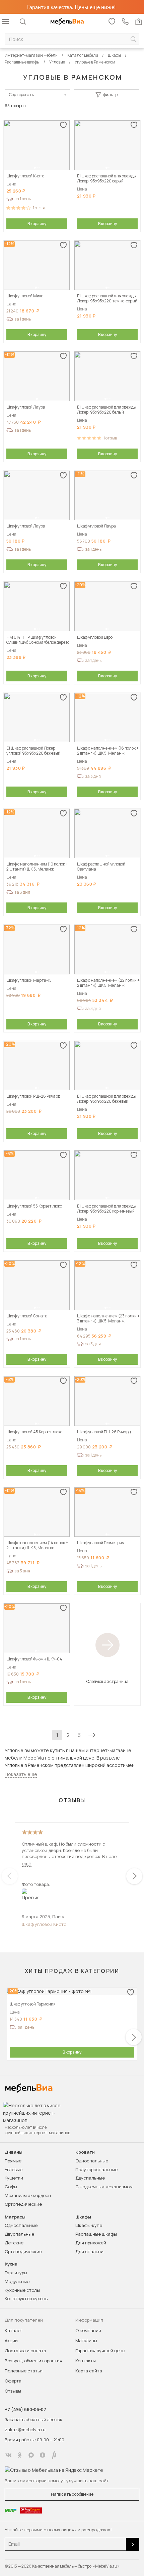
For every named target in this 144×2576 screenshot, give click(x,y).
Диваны (14, 2152)
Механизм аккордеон (28, 2195)
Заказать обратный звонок (33, 2419)
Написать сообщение (72, 2494)
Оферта (13, 2381)
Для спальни (89, 2251)
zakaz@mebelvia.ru (25, 2430)
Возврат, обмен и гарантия (33, 2361)
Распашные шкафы (96, 2234)
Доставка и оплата (25, 2351)
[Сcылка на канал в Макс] (31, 2455)
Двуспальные (90, 2178)
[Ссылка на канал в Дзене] (43, 2455)
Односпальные (92, 2161)
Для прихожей (91, 2243)
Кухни (11, 2264)
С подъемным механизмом (104, 2187)
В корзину (37, 224)
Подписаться (133, 2544)
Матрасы (15, 2217)
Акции (11, 2340)
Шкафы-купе (89, 2225)
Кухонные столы (22, 2290)
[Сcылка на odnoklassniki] (20, 2455)
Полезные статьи (24, 2371)
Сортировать (21, 95)
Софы (11, 2187)
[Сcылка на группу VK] (8, 2455)
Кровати (85, 2152)
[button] (35, 168)
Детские (14, 2243)
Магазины (86, 2340)
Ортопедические (23, 2204)
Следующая (92, 1735)
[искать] (133, 39)
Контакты (86, 2361)
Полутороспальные (96, 2169)
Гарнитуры (16, 2273)
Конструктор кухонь (26, 2298)
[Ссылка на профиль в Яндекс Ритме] (54, 2455)
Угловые (14, 2169)
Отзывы (13, 2391)
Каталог (14, 2330)
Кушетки (14, 2178)
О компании (88, 2330)
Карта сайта (89, 2371)
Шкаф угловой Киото (44, 1924)
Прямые (13, 2161)
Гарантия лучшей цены (100, 2351)
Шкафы (83, 2217)
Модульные (17, 2281)
